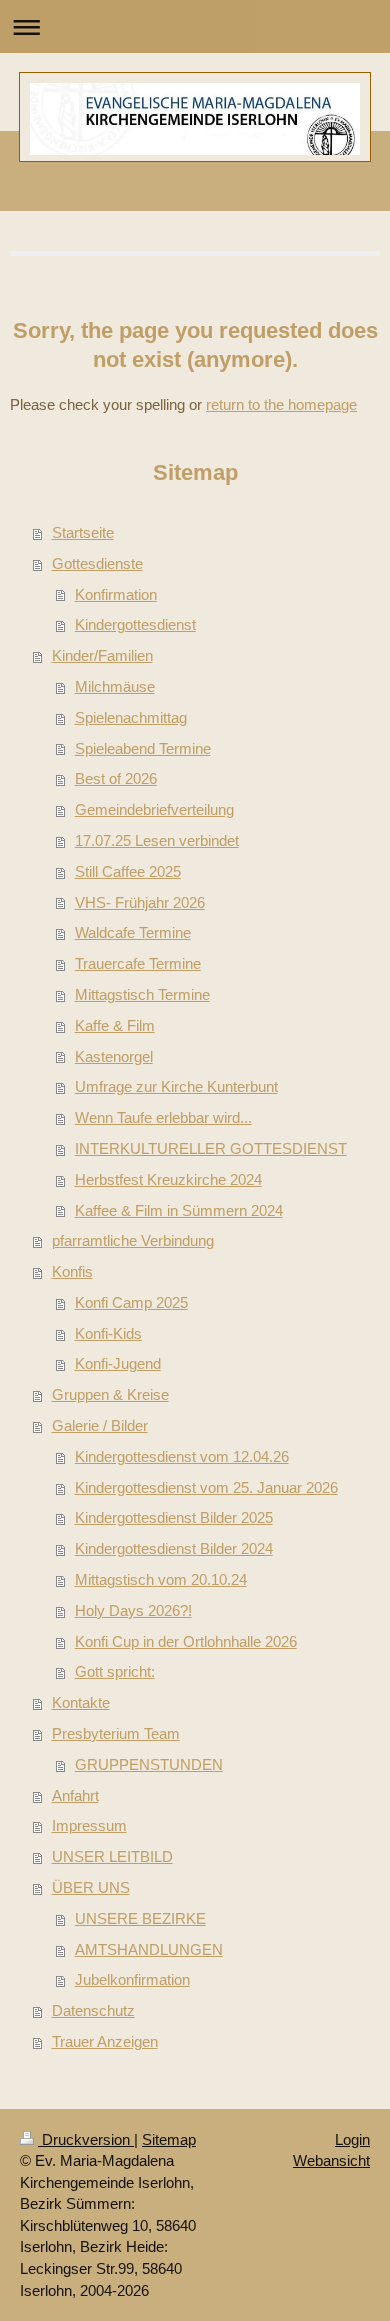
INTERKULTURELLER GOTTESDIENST (211, 1148)
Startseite (83, 532)
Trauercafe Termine (138, 963)
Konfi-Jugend (118, 1363)
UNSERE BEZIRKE (140, 1918)
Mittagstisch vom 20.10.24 (161, 1579)
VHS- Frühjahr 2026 (140, 902)
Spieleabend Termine (143, 748)
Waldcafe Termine (133, 932)
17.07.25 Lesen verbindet (157, 840)
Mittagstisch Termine (142, 994)
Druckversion (86, 2139)
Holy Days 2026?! (133, 1610)
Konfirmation (116, 594)
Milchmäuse (115, 686)
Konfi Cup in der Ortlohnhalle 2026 (186, 1641)
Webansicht (331, 2160)
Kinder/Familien (102, 655)
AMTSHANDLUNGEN (149, 1949)
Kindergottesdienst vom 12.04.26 (182, 1456)
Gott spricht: (115, 1671)
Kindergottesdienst (135, 624)
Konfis (72, 1271)
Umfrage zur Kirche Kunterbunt (176, 1086)
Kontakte (81, 1702)
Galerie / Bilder (100, 1425)
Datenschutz (93, 2010)
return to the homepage (281, 404)
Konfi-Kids (108, 1333)
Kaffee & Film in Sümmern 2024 (179, 1210)
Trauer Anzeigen (105, 2041)
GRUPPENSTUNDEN (149, 1764)
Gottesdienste (97, 563)
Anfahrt (75, 1795)
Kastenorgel (114, 1056)
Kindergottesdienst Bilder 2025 (174, 1517)
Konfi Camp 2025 (131, 1302)
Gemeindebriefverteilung (154, 809)
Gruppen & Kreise (110, 1394)
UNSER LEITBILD (112, 1856)
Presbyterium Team (116, 1733)
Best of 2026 (116, 778)
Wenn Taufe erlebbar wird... (163, 1117)
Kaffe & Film (115, 1025)
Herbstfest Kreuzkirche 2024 (168, 1179)
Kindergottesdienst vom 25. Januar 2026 (206, 1487)
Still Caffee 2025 (128, 871)
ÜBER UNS (91, 1887)
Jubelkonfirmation (132, 1979)
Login (352, 2139)
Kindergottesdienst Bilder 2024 (174, 1548)
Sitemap (169, 2139)
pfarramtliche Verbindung (133, 1240)
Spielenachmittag (131, 717)
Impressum (89, 1825)
